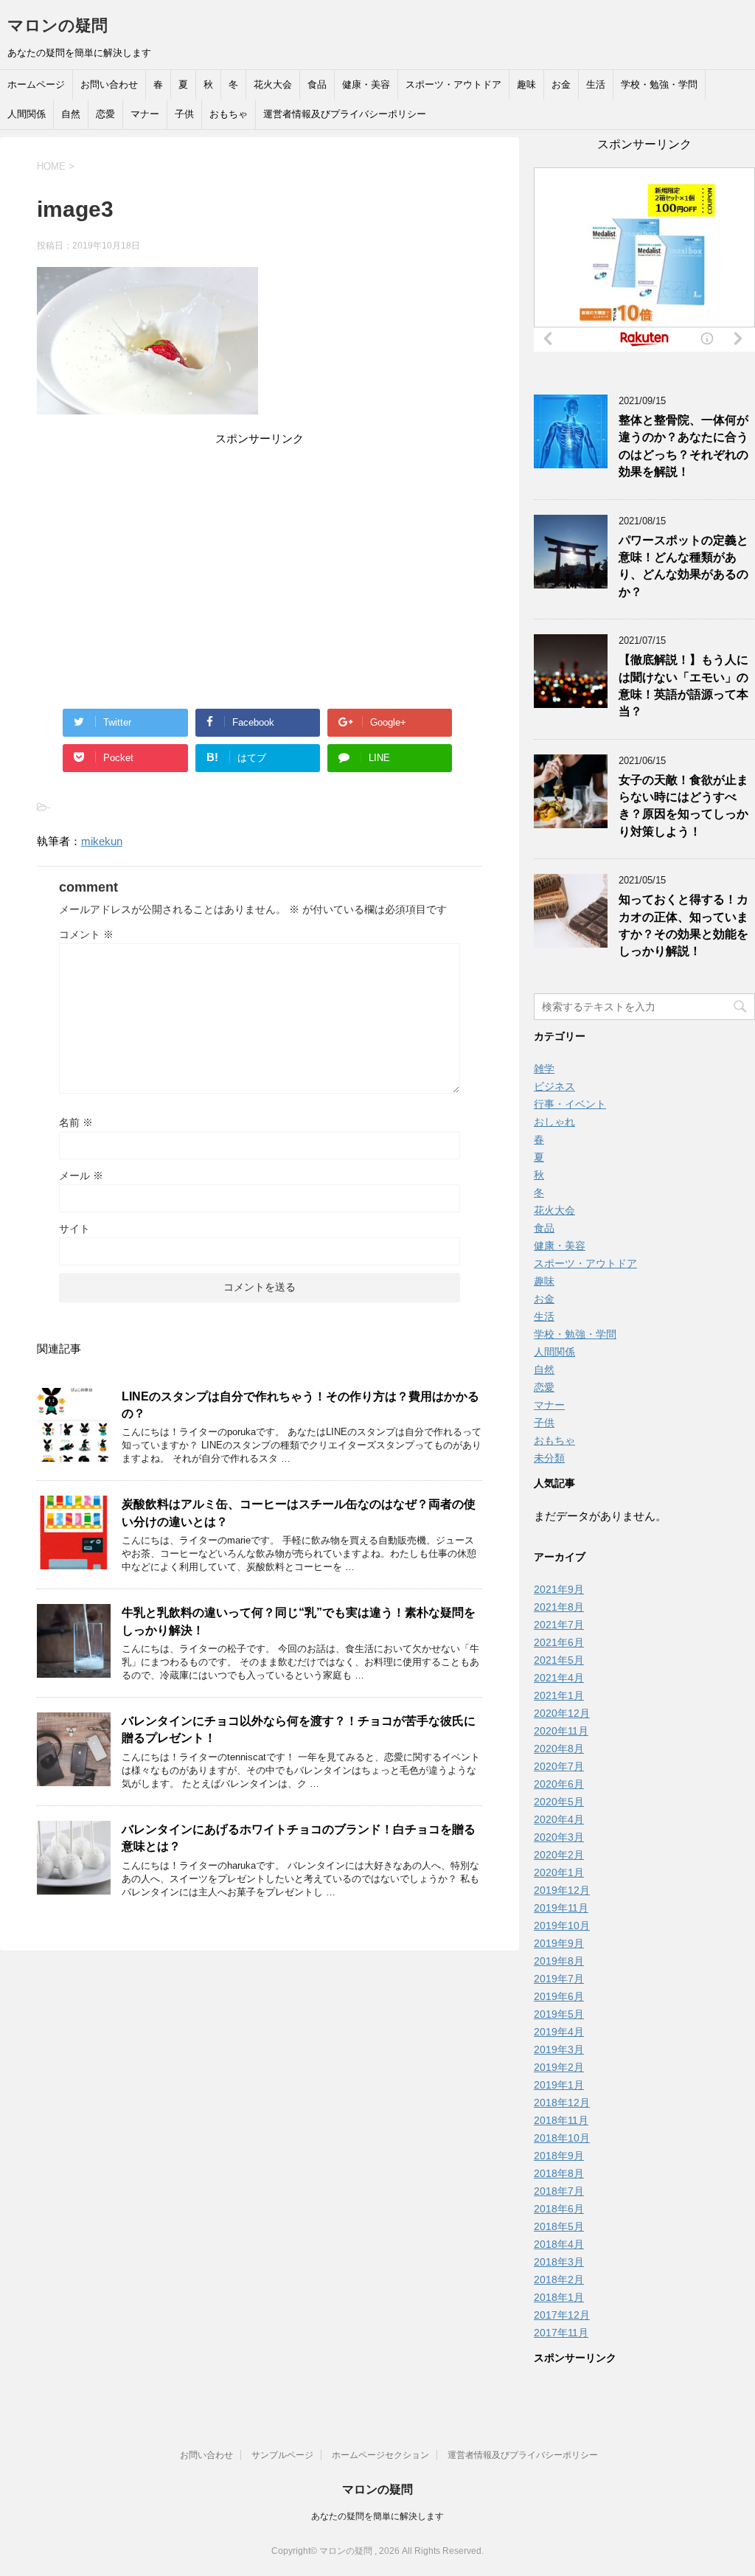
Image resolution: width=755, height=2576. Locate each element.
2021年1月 (559, 1695)
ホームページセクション (380, 2455)
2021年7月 (559, 1625)
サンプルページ (282, 2455)
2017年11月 (561, 2333)
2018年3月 (559, 2262)
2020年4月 (559, 1819)
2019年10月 (562, 1926)
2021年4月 (559, 1678)
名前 (76, 1122)
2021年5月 (559, 1660)
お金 (561, 84)
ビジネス (554, 1086)
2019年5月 (559, 2014)
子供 (184, 114)
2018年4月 (559, 2244)
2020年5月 (559, 1802)
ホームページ (36, 84)
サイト (74, 1229)
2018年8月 (559, 2173)
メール (81, 1176)
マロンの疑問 (58, 25)
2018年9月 (559, 2156)
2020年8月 (559, 1749)
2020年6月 (559, 1784)
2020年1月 (559, 1872)
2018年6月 (559, 2209)
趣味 (526, 84)
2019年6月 (559, 1996)
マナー (145, 114)
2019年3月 (559, 2049)
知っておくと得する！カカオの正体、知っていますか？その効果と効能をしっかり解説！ (683, 925)
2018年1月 (559, 2297)
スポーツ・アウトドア (453, 84)
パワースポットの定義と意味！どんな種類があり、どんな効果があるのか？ (683, 566)
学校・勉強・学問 (659, 84)
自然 (71, 114)
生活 (596, 84)
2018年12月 (562, 2103)
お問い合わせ (109, 84)
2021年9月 (559, 1589)
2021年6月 (559, 1642)
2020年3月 (559, 1837)
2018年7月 (559, 2191)
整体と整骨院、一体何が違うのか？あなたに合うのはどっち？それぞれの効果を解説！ (683, 446)
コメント (86, 934)
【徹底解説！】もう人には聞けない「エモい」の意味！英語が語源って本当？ (683, 685)
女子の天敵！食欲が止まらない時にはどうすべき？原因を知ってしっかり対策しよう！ (683, 806)
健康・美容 (366, 84)
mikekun (102, 841)
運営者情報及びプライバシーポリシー (345, 114)
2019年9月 (559, 1943)
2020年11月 (561, 1731)
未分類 (549, 1458)
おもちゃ (229, 114)
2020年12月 (562, 1713)
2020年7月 (559, 1766)
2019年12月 (562, 1890)
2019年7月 (559, 1979)
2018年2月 (559, 2280)
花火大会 (273, 84)
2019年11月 (561, 1908)
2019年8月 (559, 1961)
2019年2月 (559, 2067)
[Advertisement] (260, 552)
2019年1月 (559, 2085)
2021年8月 (559, 1607)
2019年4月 (559, 2032)
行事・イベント (570, 1104)
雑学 (544, 1069)
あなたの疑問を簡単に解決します (377, 2516)
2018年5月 (559, 2226)
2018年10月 (562, 2138)
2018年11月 (561, 2120)
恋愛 (105, 114)
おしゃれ (554, 1122)
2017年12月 (562, 2315)
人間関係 (27, 114)
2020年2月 (559, 1855)
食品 (317, 84)
